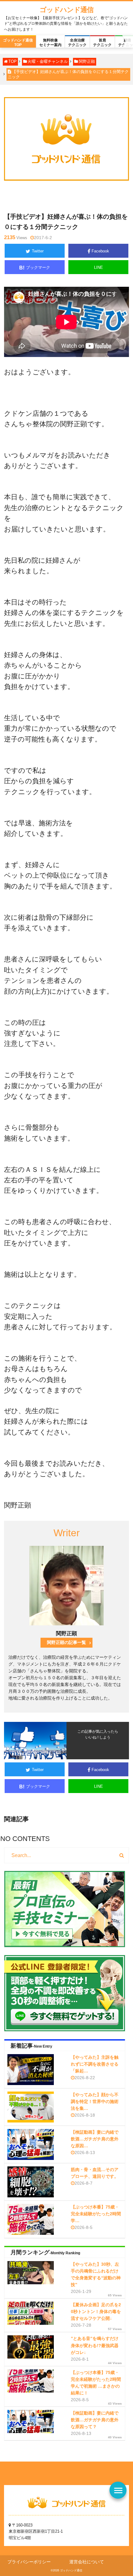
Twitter (38, 251)
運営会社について (87, 2562)
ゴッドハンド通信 (66, 10)
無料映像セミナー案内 (50, 42)
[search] (122, 1856)
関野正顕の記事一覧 (66, 1643)
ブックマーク (35, 268)
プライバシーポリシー (29, 2562)
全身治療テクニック (77, 42)
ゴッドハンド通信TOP (18, 42)
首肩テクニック (102, 42)
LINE (99, 267)
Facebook (100, 251)
